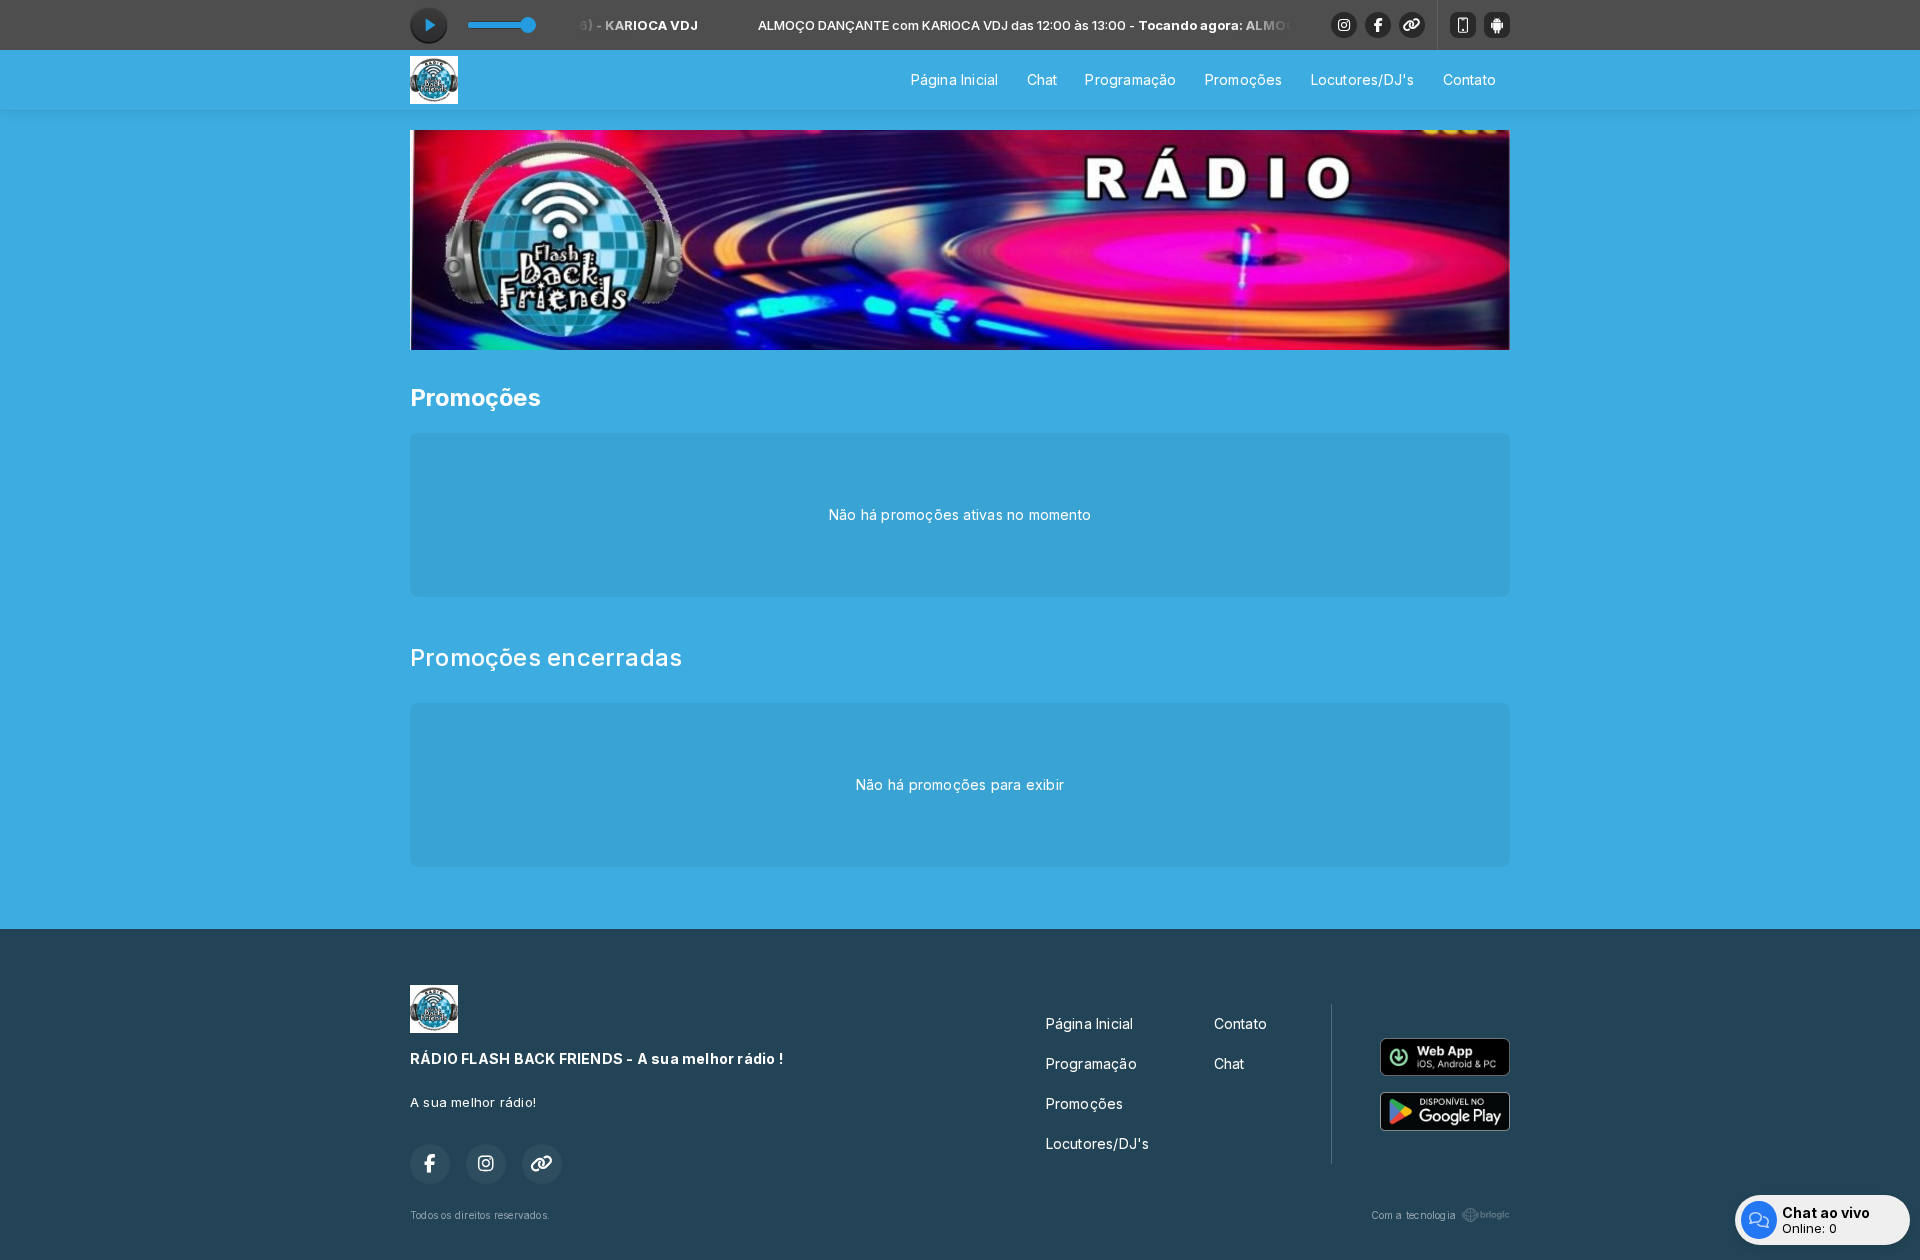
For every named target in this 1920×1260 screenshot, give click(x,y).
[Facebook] (1378, 25)
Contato (1469, 79)
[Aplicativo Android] (1497, 25)
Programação (1130, 79)
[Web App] (1463, 25)
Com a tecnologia (1413, 1215)
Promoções (1244, 79)
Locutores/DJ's (1363, 79)
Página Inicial (955, 79)
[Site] (1412, 25)
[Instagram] (1344, 25)
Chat (1042, 79)
